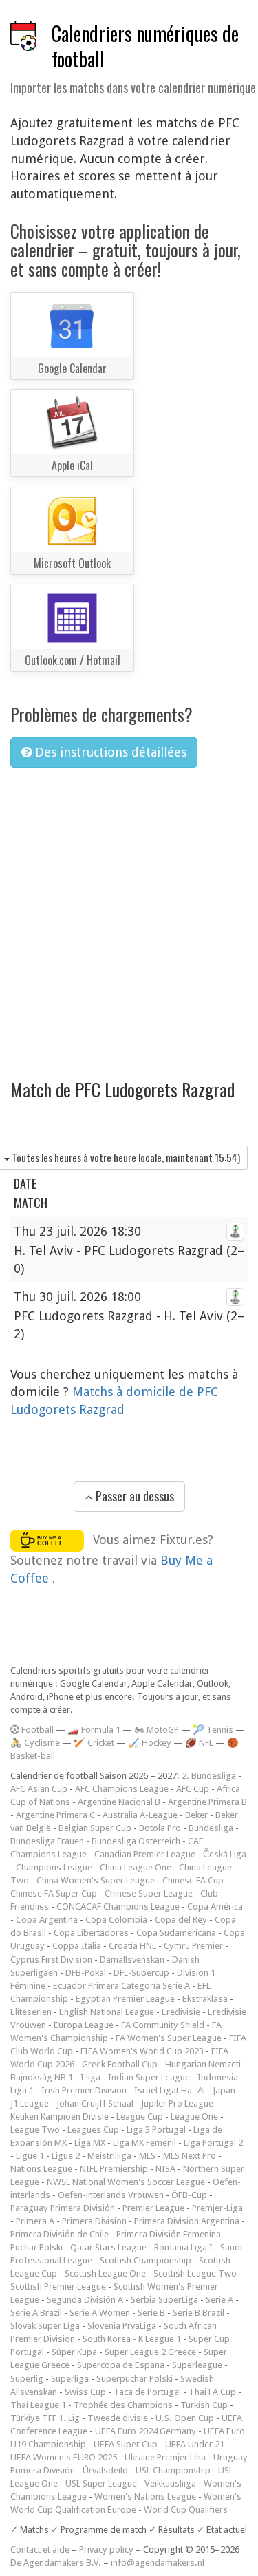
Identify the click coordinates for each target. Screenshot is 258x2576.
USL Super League (101, 2483)
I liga (90, 2077)
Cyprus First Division (51, 1960)
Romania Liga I (183, 2247)
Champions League (54, 1867)
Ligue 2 (66, 2156)
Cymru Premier (193, 1946)
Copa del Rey (181, 1920)
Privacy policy (106, 2549)
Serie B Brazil (198, 2313)
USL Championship (173, 2470)
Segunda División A (85, 2300)
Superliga (70, 2379)
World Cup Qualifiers (186, 2510)
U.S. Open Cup (185, 2418)
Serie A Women (100, 2313)
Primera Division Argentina (187, 2221)
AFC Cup (193, 1789)
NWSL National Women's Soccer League (126, 2182)
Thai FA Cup (212, 2392)
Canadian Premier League (145, 1854)
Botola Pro (160, 1828)
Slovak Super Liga (45, 2326)
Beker (196, 1815)
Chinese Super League (149, 1893)
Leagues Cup (93, 2130)
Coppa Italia (77, 1946)
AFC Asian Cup (39, 1789)
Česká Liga (225, 1854)
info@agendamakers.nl (158, 2563)
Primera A (35, 2221)
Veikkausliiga (170, 2483)
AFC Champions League (122, 1789)
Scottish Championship (146, 2260)
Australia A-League (140, 1815)
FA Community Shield (163, 2025)
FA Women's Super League (169, 2038)
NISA (165, 2169)
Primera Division (94, 2221)
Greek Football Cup (120, 2064)
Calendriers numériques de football (145, 46)
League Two (35, 2130)
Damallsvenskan (132, 1960)
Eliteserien (31, 2012)
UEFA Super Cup (126, 2444)
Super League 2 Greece (150, 2352)
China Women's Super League (96, 1880)
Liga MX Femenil (144, 2143)
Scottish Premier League (58, 2287)
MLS (147, 2156)
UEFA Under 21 (195, 2444)
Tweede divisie (118, 2418)
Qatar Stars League (108, 2247)
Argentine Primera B (207, 1802)
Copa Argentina (47, 1920)
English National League (107, 2012)
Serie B (151, 2313)
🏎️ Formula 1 (94, 1730)
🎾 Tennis (213, 1730)
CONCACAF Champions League (118, 1907)
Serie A (219, 2300)
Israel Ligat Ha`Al (170, 2090)
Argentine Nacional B (119, 1802)
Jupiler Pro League (177, 2103)
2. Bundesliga (209, 1776)
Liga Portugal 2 (213, 2143)
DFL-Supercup (141, 1973)
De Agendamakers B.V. (56, 2563)
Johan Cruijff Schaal (95, 2103)
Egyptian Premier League (125, 1999)
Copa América (215, 1907)
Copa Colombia (116, 1920)
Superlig (27, 2379)
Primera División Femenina (169, 2234)
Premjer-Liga (217, 2208)
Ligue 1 (30, 2156)
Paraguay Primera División (63, 2208)
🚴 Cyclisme (35, 1743)
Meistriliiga (109, 2156)
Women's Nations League (145, 2496)
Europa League (84, 2025)
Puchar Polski (36, 2247)
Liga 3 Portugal (156, 2130)
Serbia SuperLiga (164, 2300)
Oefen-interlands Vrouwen (111, 2195)
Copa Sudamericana (176, 1933)
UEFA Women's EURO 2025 (64, 2457)
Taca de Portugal (147, 2392)
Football (36, 1730)
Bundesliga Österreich (136, 1841)
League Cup (140, 2116)
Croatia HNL (132, 1946)
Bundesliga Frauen (47, 1841)
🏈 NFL (199, 1743)
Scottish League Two (195, 2273)
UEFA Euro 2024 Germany (146, 2431)
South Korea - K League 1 (132, 2339)
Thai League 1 (38, 2405)
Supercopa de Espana (121, 2365)
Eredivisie (181, 2012)
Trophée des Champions (123, 2405)
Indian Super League (149, 2077)
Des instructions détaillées (109, 752)
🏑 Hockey (150, 1743)
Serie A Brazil (36, 2313)
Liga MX (90, 2143)
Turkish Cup (204, 2405)
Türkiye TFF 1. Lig (45, 2418)
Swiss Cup (85, 2392)
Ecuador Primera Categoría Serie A (121, 1986)
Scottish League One (105, 2273)
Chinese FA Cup (193, 1880)
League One (194, 2116)
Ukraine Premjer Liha (165, 2457)
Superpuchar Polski (135, 2379)
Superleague (197, 2365)
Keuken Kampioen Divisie (60, 2116)
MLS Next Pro (190, 2156)
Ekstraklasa (205, 1999)
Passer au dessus (133, 1496)
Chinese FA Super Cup (54, 1893)
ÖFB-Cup (189, 2195)
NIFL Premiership (114, 2169)
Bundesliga (211, 1828)
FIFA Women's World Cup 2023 (142, 2051)
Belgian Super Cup (95, 1828)
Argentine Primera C (55, 1815)
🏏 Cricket (94, 1743)
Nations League (41, 2169)
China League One (136, 1867)
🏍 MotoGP (157, 1730)
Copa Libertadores (91, 1933)
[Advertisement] (129, 915)
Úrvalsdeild (105, 2470)
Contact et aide (40, 2549)
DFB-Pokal (86, 1973)
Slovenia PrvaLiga (122, 2326)
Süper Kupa (74, 2352)
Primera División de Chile (60, 2234)
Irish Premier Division (84, 2090)
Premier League (153, 2208)
